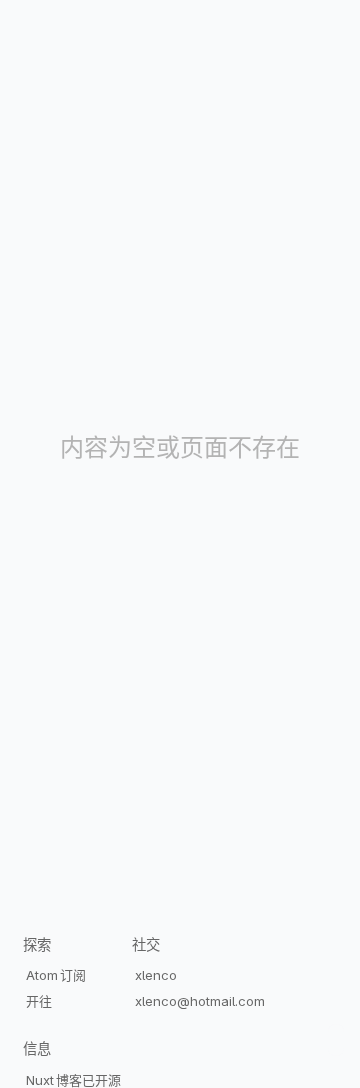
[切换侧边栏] (336, 1048)
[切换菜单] (336, 1032)
